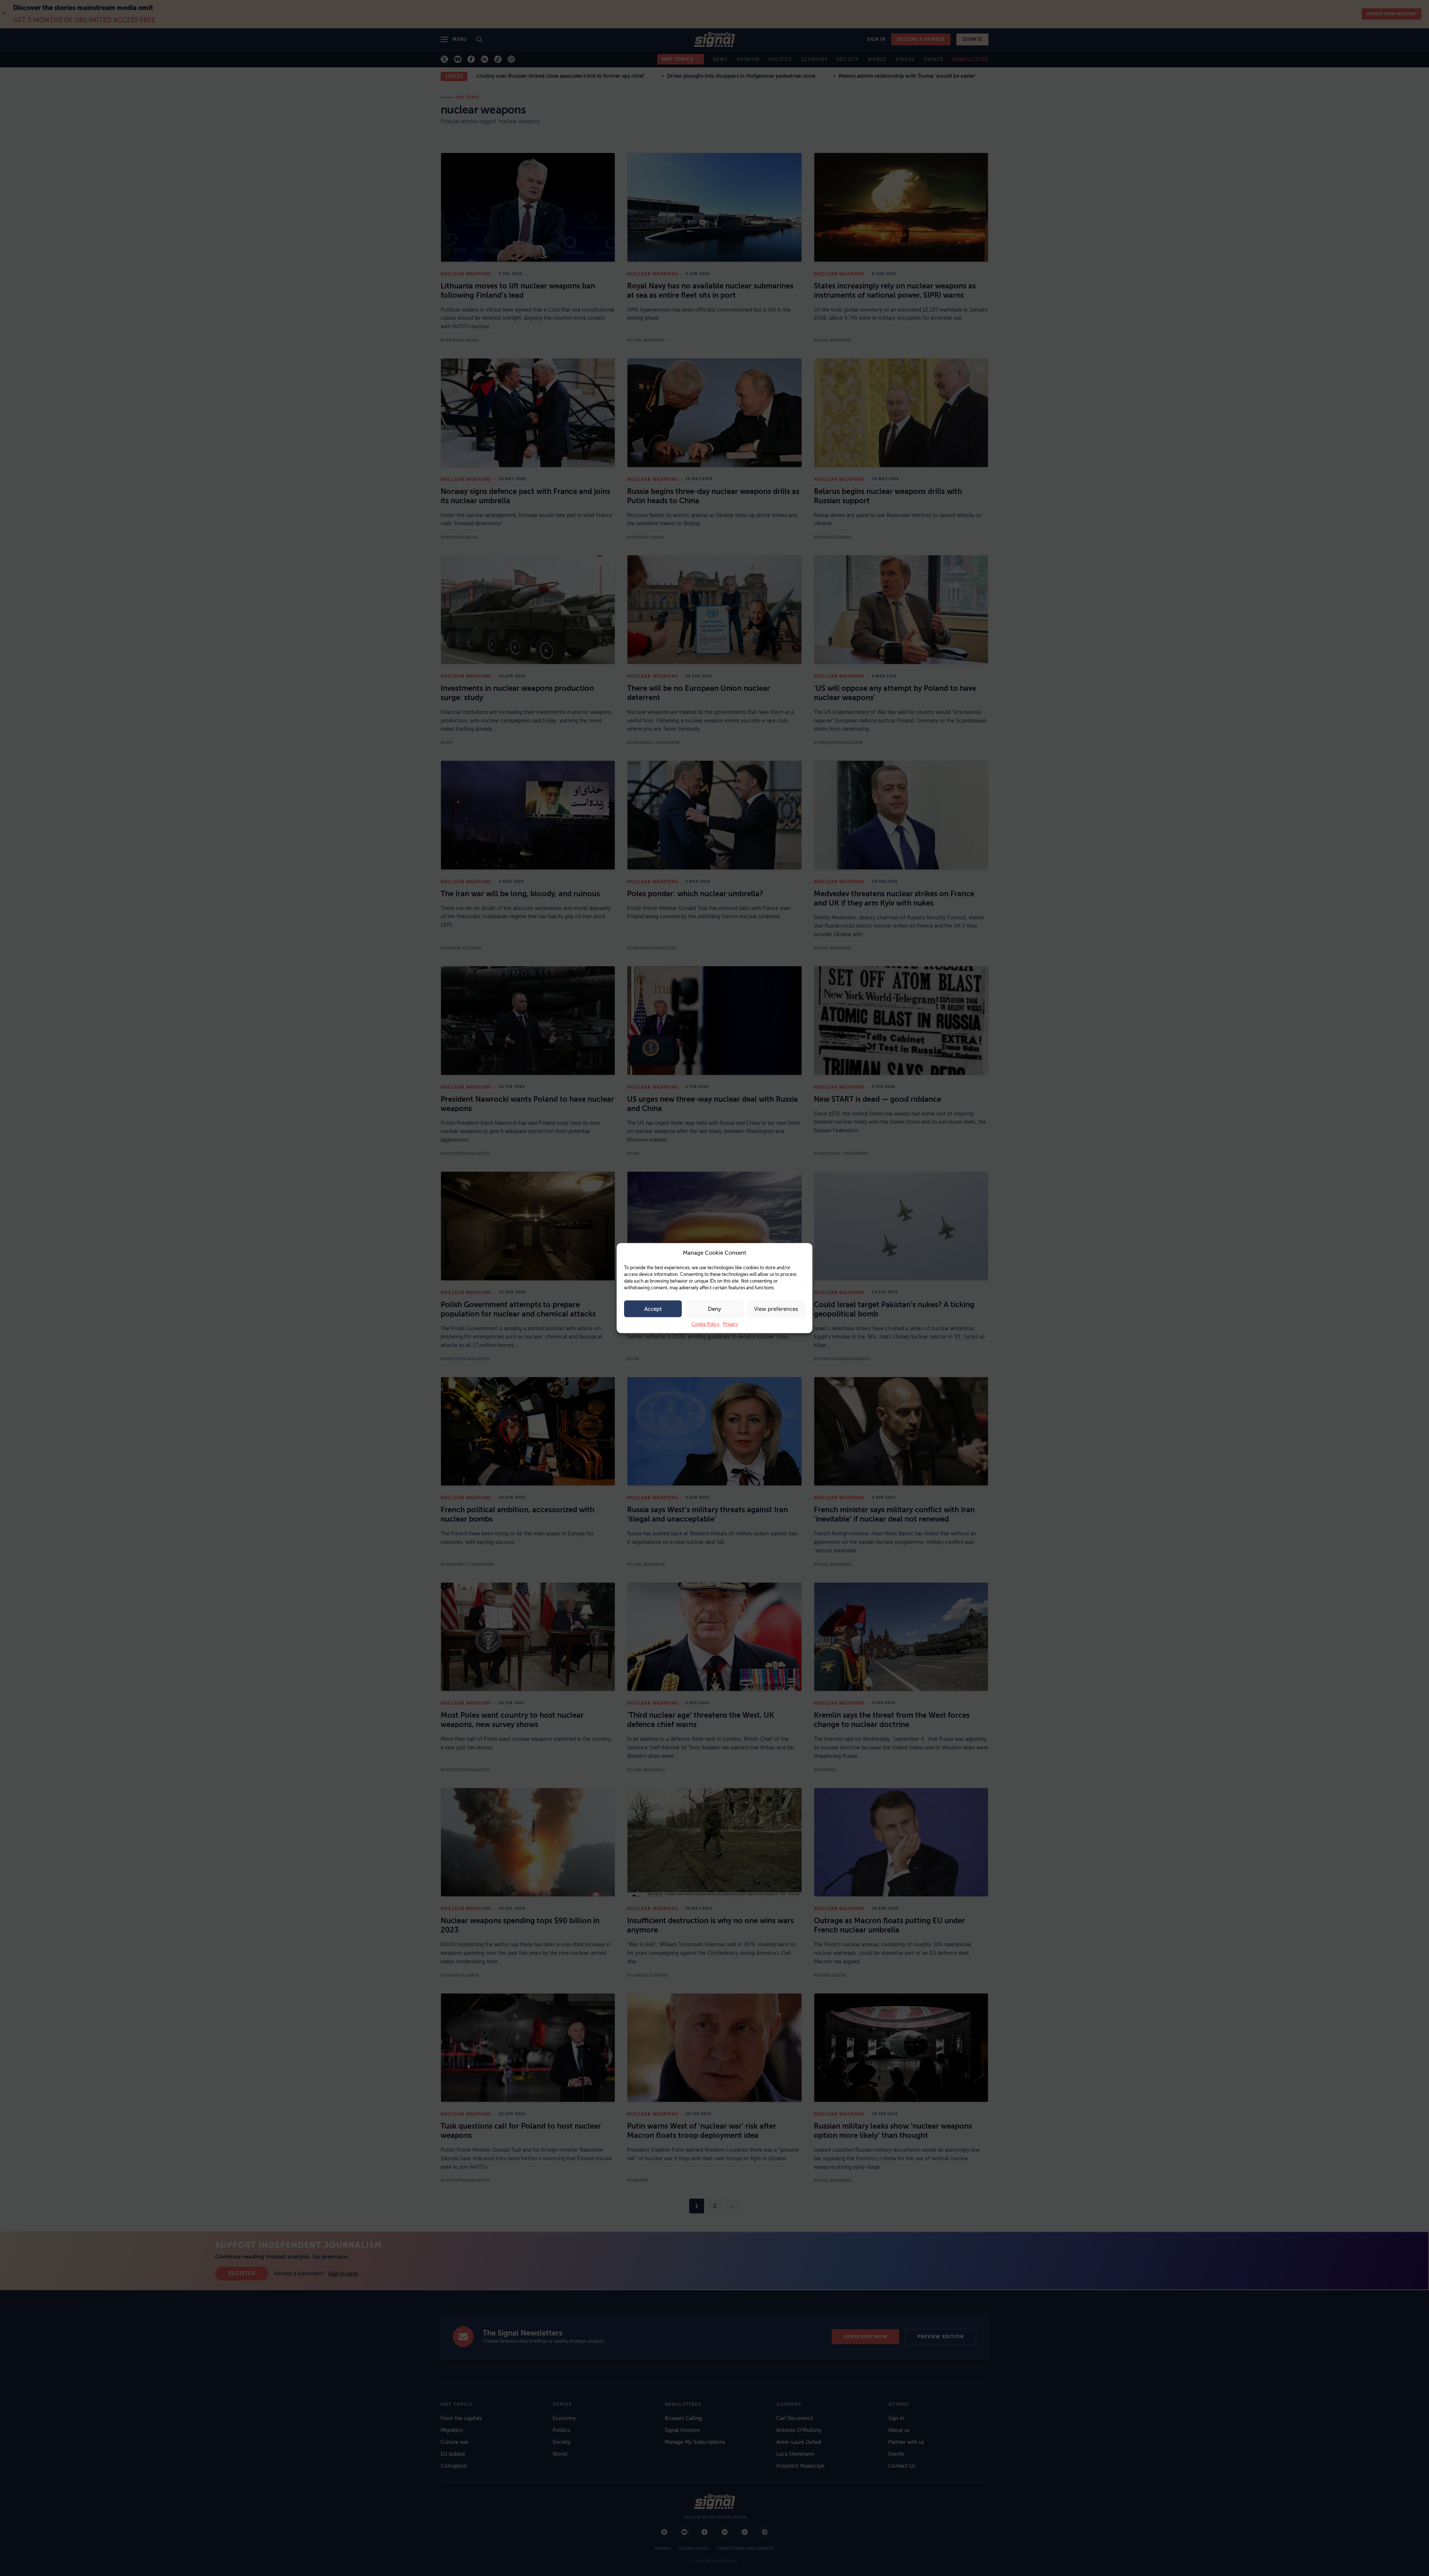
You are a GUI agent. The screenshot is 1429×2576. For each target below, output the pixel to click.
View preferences (776, 1309)
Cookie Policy (705, 1324)
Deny (714, 1309)
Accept (653, 1309)
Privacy (731, 1324)
